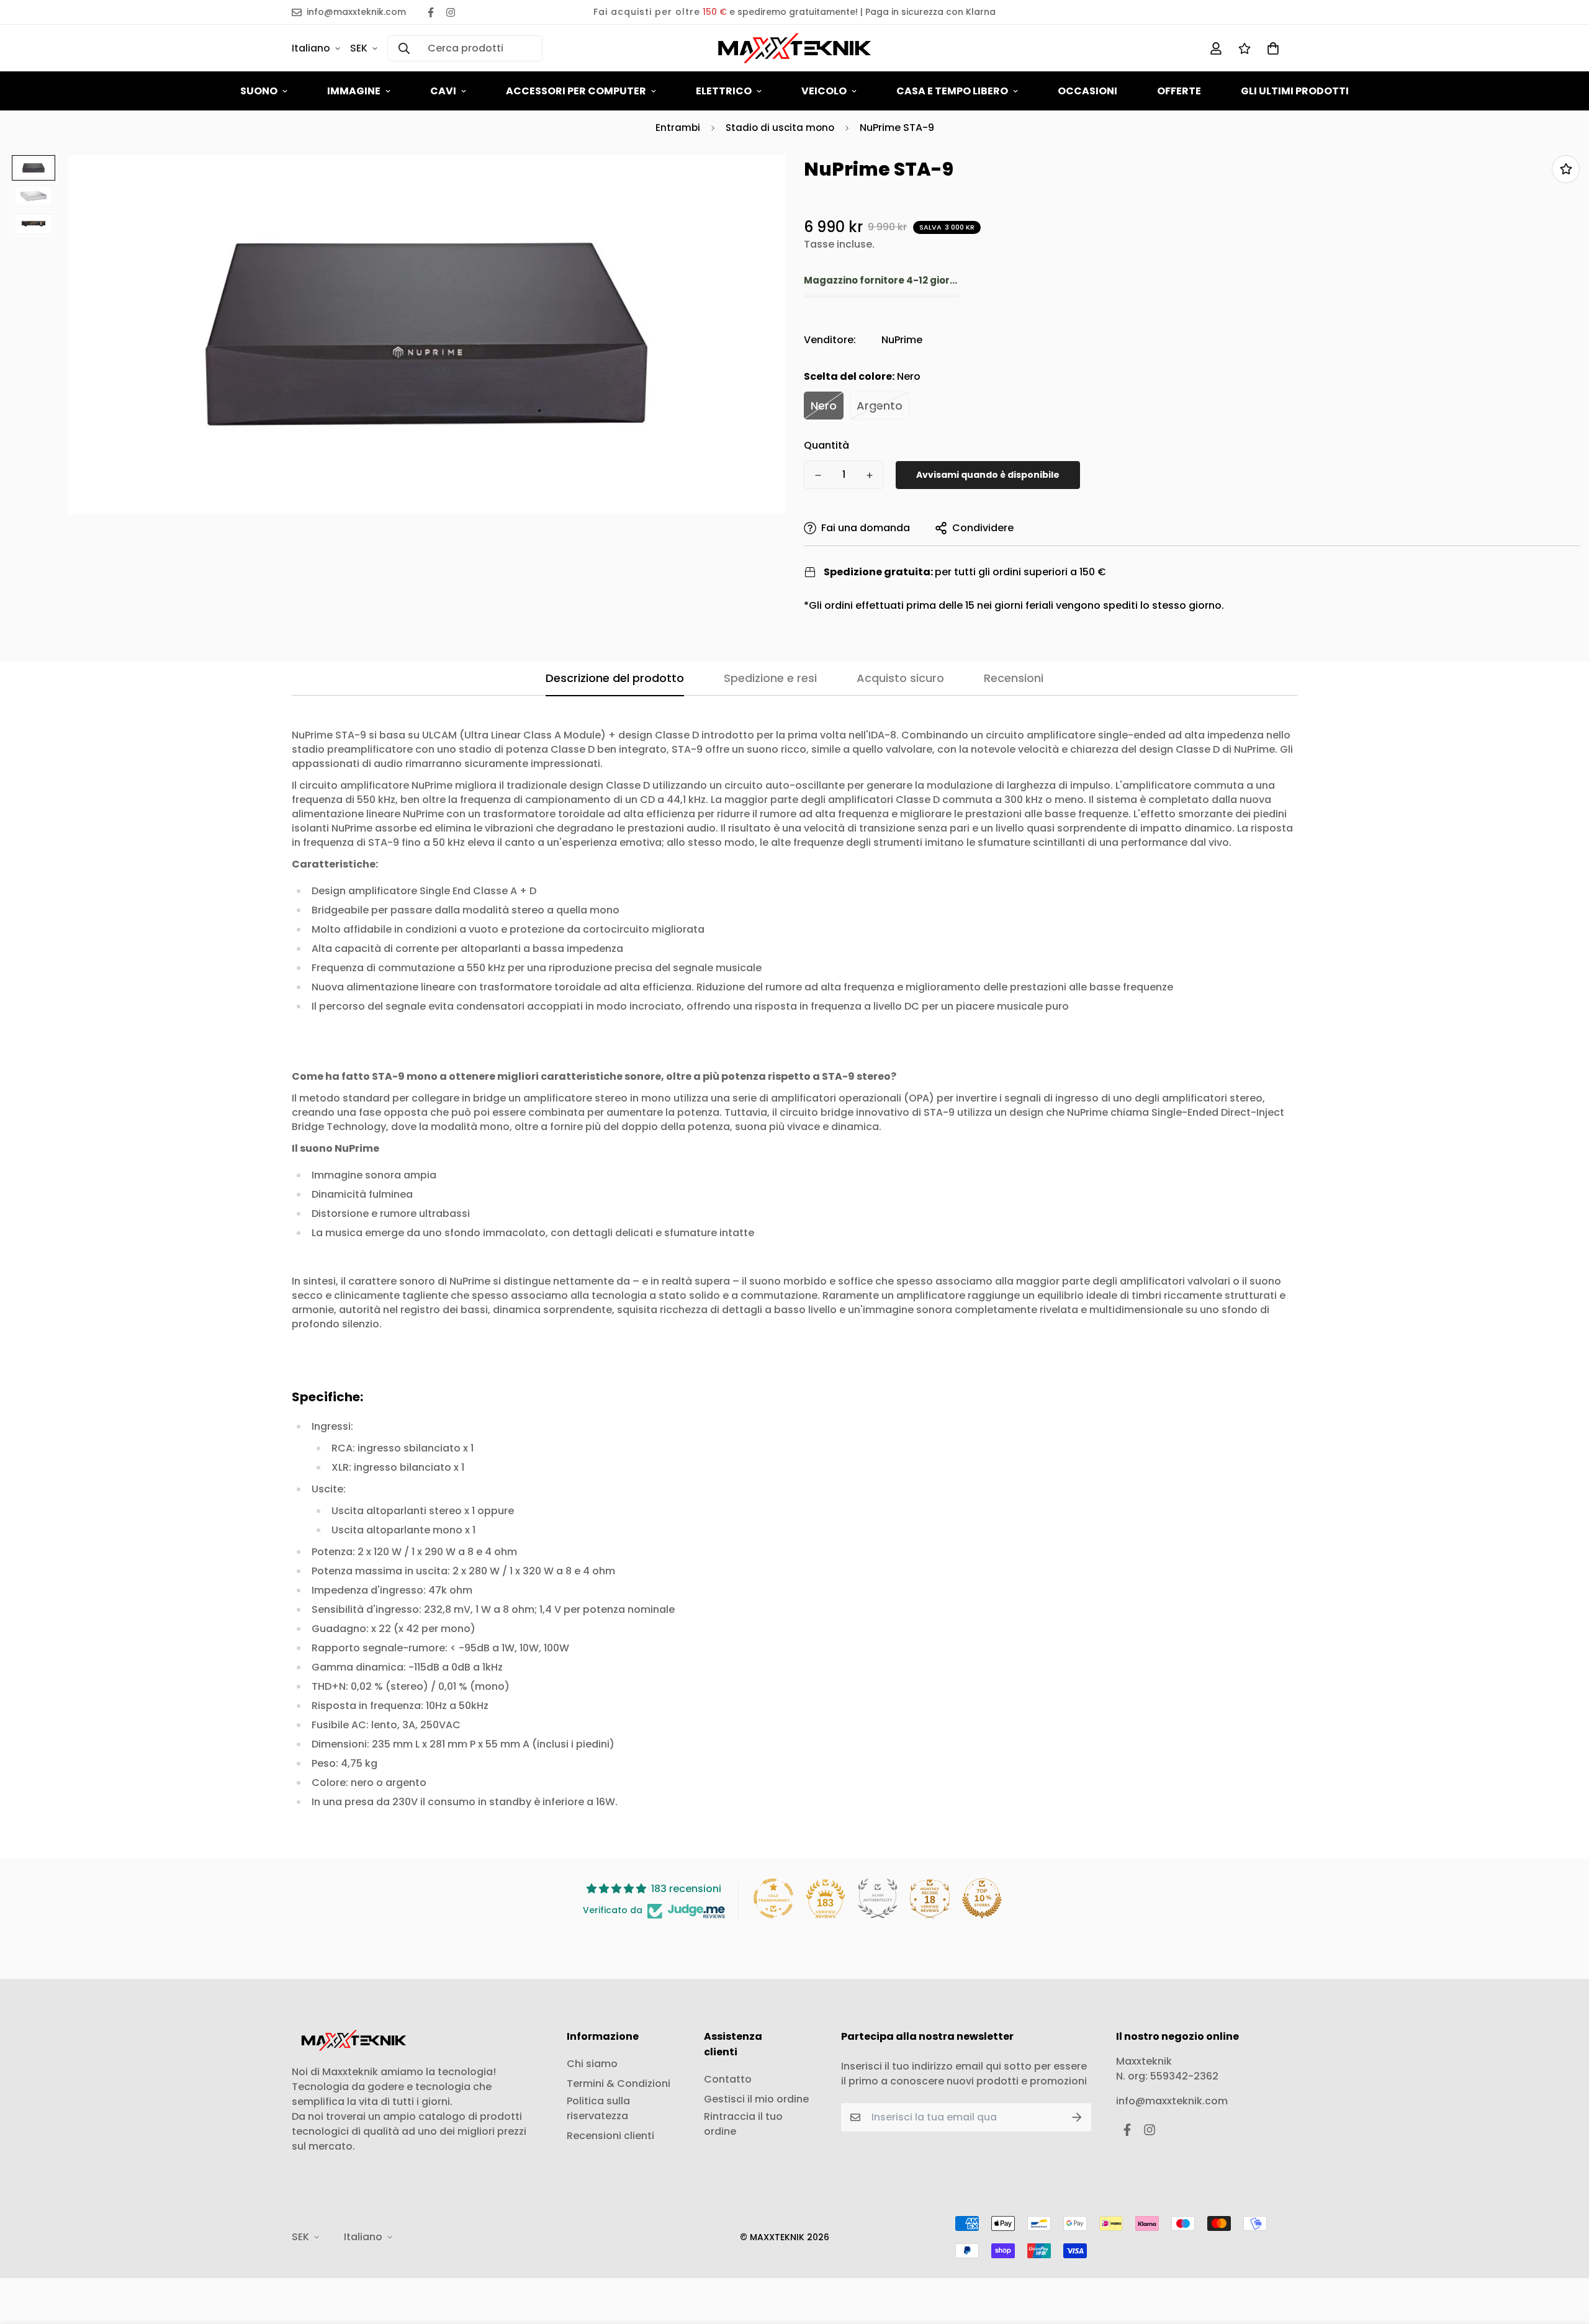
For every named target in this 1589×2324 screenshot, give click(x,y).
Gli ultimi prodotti (1295, 91)
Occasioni (1087, 91)
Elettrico (724, 91)
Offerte (1179, 91)
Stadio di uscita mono (780, 128)
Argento (880, 406)
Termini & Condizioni (619, 2084)
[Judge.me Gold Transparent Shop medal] (773, 1898)
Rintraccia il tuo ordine (743, 2124)
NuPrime (902, 340)
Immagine (354, 91)
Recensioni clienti (610, 2136)
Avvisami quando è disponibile (988, 475)
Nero (824, 406)
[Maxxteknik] (794, 48)
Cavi (443, 91)
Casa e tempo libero (952, 91)
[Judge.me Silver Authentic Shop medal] (878, 1898)
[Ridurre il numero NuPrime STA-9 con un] (818, 475)
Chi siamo (592, 2064)
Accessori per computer (576, 91)
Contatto (728, 2079)
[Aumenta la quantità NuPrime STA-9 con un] (869, 475)
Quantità (826, 445)
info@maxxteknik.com (1172, 2101)
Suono (259, 91)
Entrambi (678, 128)
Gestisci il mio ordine (756, 2099)
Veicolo (824, 91)
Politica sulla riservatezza (598, 2108)
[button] (1271, 48)
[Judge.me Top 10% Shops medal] (982, 1898)
